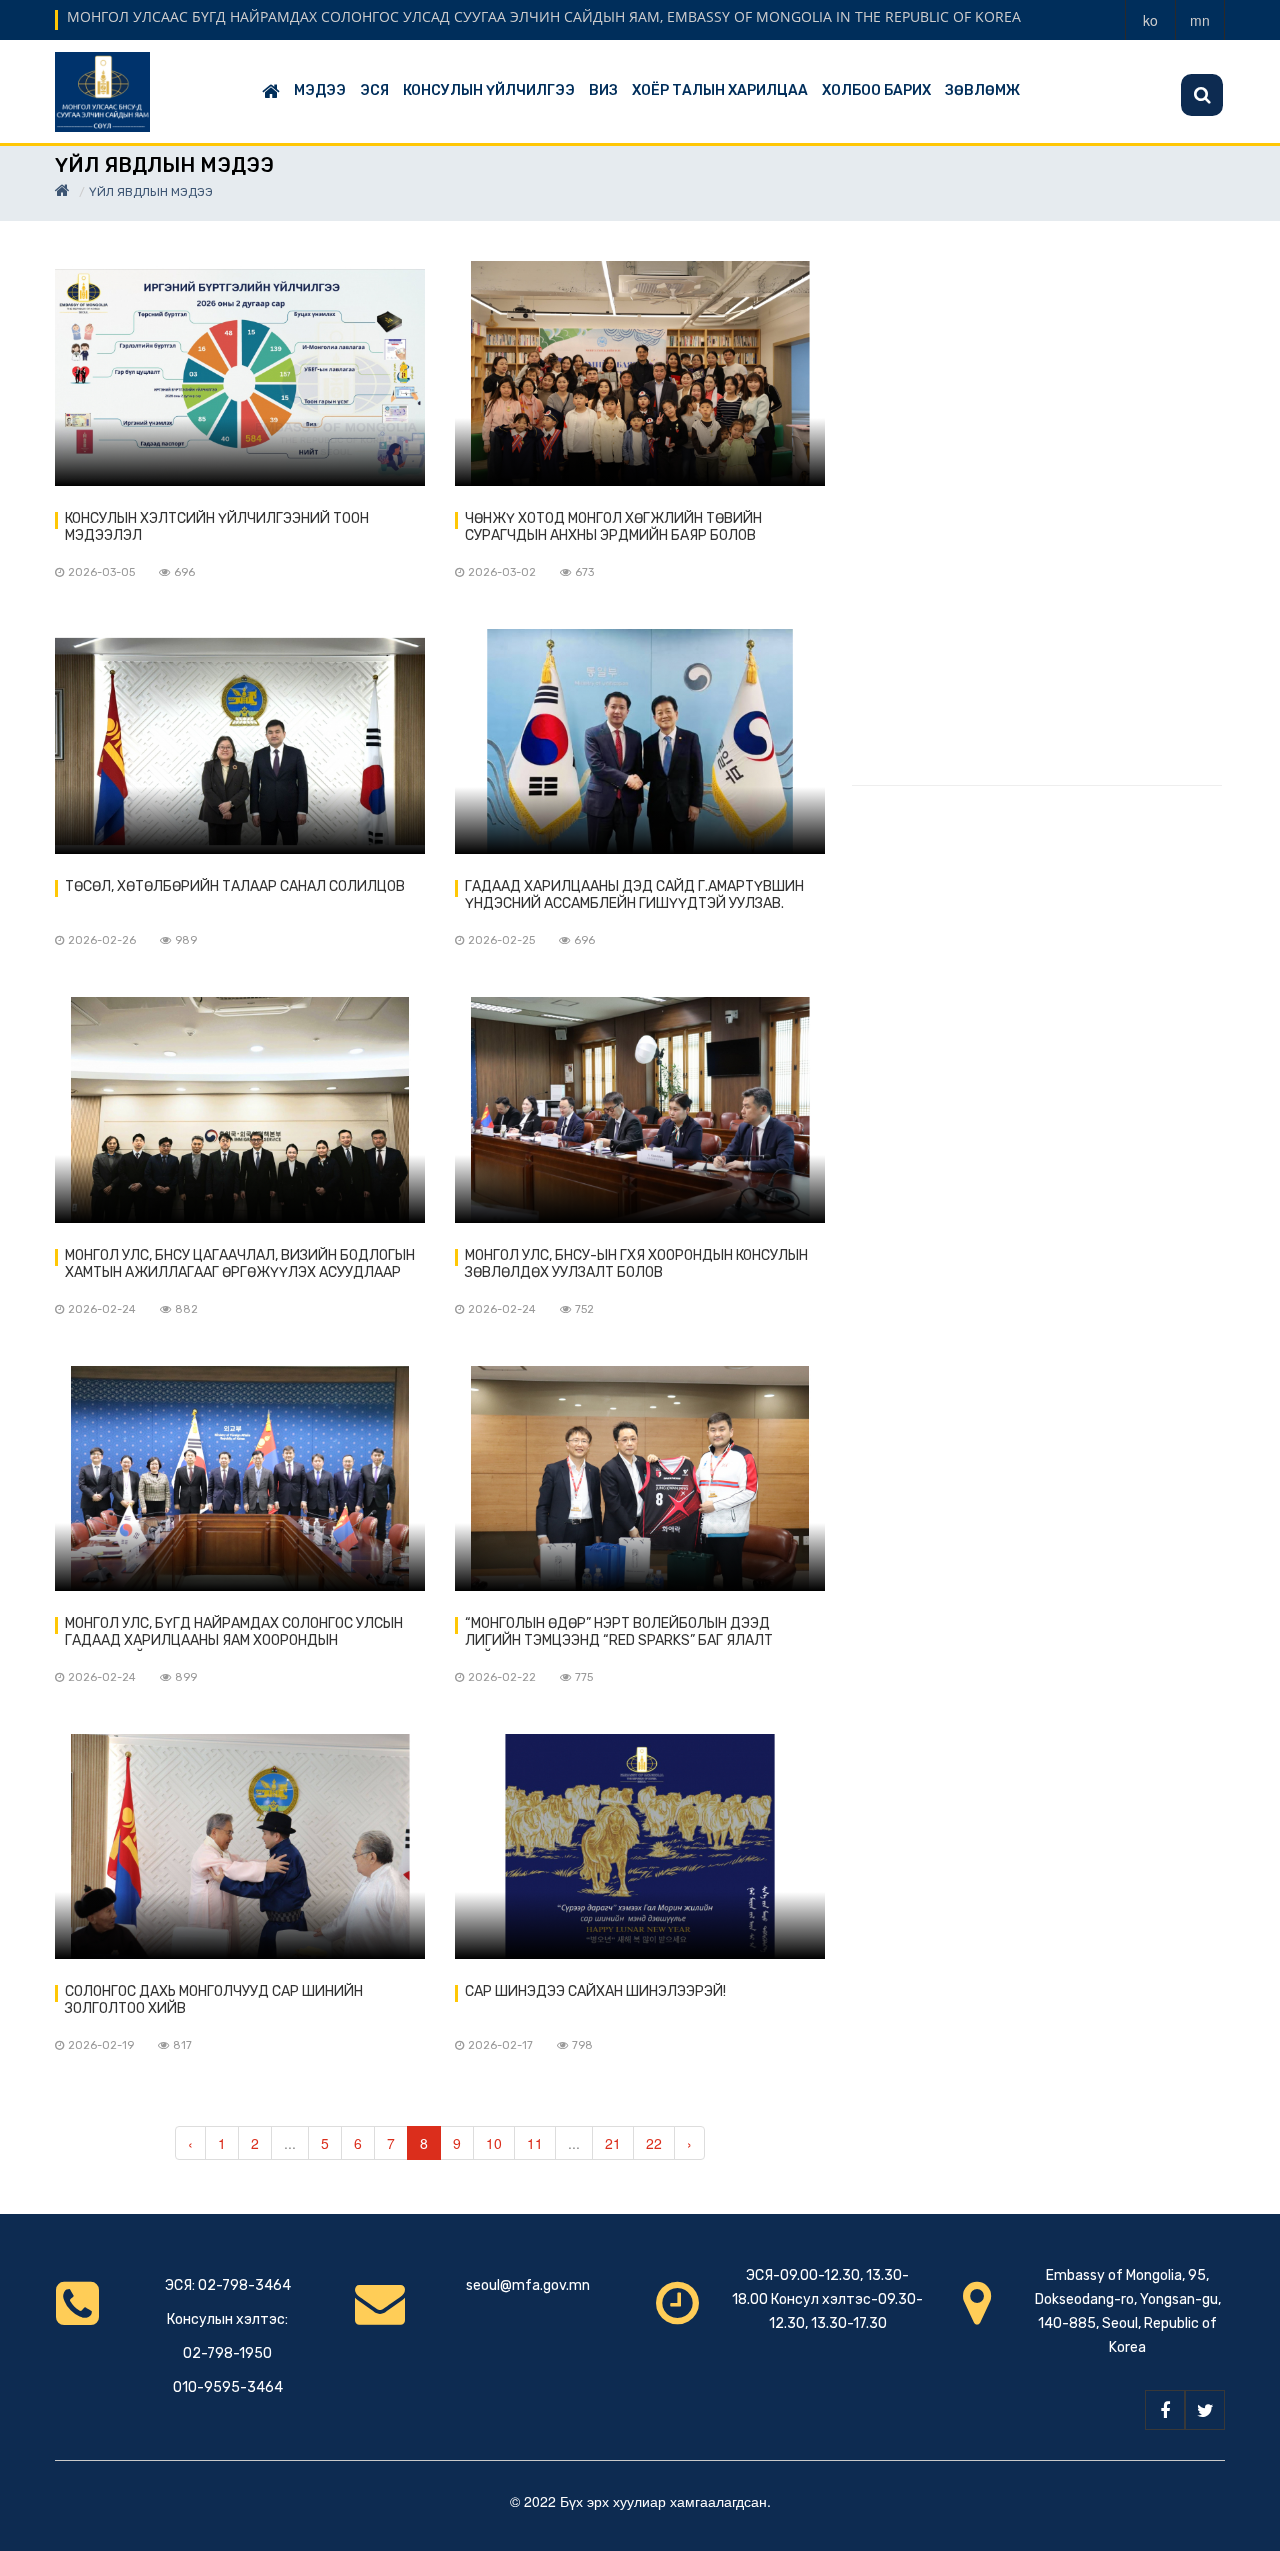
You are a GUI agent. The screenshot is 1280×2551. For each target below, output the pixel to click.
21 (613, 2143)
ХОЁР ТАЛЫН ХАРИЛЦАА (720, 90)
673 (584, 572)
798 (582, 2045)
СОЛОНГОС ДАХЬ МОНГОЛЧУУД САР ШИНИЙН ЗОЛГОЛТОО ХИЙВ (214, 2000)
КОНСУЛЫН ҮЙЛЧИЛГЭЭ (489, 90)
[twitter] (1205, 2410)
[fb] (1165, 2410)
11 (535, 2143)
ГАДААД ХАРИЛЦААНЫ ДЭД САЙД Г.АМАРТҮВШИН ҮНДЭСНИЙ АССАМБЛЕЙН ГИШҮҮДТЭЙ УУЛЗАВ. (634, 895)
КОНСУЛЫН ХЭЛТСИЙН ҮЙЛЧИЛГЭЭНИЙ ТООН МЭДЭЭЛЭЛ (217, 527)
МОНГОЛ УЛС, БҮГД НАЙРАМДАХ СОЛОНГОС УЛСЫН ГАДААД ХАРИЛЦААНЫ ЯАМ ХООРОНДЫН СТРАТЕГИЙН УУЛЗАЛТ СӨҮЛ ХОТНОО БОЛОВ (234, 1633)
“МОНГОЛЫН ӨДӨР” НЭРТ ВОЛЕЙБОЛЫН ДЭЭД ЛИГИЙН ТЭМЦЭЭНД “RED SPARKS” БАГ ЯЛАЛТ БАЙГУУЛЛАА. (619, 1633)
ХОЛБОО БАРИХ (876, 90)
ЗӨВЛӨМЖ (982, 90)
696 (184, 572)
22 (654, 2143)
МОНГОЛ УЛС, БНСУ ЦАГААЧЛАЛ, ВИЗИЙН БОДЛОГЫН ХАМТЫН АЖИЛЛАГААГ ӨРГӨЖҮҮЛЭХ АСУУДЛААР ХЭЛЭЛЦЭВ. (240, 1265)
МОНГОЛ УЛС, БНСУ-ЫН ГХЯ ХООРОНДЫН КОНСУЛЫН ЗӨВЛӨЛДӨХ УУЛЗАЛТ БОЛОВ (636, 1264)
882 (186, 1309)
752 (584, 1309)
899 (186, 1677)
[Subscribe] (1202, 95)
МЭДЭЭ (320, 90)
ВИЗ (603, 90)
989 (186, 940)
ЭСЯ (374, 90)
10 (494, 2143)
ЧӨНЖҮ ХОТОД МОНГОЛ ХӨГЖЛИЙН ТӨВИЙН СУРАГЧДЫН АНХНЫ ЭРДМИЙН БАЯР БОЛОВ (613, 527)
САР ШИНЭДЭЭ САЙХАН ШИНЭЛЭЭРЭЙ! (595, 1991)
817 (182, 2045)
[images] (240, 373)
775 (584, 1677)
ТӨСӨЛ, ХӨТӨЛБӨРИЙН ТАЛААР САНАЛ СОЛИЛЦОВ (235, 886)
